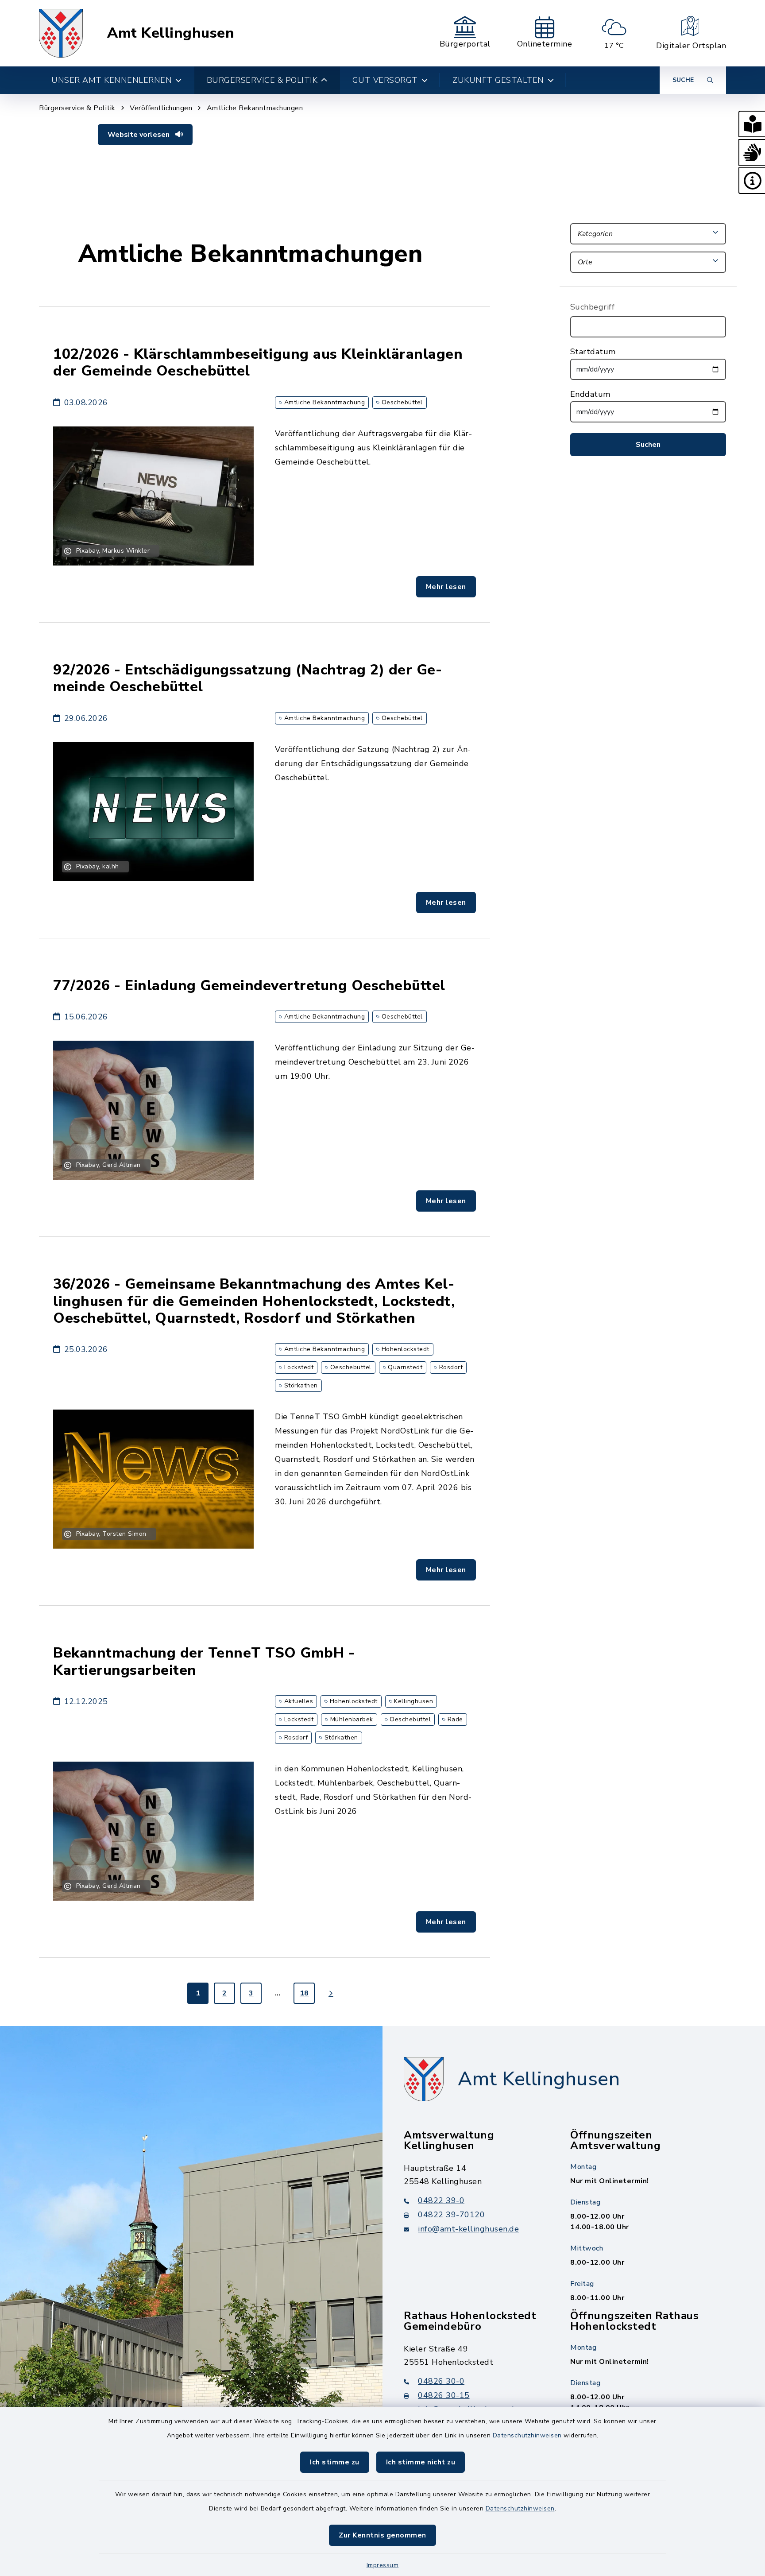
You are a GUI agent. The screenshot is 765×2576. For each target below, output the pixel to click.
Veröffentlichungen (161, 108)
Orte (585, 262)
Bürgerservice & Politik (77, 108)
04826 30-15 (444, 2395)
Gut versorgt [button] (385, 80)
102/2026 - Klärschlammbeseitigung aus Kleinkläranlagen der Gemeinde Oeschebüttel (258, 362)
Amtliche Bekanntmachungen (255, 108)
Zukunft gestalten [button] (498, 80)
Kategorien (595, 234)
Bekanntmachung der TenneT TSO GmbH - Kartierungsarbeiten (204, 1661)
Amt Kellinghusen (171, 33)
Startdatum (593, 352)
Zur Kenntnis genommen (382, 2535)
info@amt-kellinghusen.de (468, 2229)
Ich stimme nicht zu (421, 2462)
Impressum (383, 2565)
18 (304, 1993)
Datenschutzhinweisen (527, 2435)
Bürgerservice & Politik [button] (262, 80)
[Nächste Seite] (331, 1993)
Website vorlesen (139, 135)
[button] (752, 124)
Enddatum (590, 394)
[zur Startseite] (61, 33)
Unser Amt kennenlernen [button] (112, 80)
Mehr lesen (446, 587)
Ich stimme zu (335, 2462)
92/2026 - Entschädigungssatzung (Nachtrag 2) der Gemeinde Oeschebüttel (247, 678)
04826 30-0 (441, 2381)
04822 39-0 (441, 2200)
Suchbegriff (593, 307)
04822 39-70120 (451, 2215)
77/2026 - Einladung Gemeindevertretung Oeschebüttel (249, 986)
